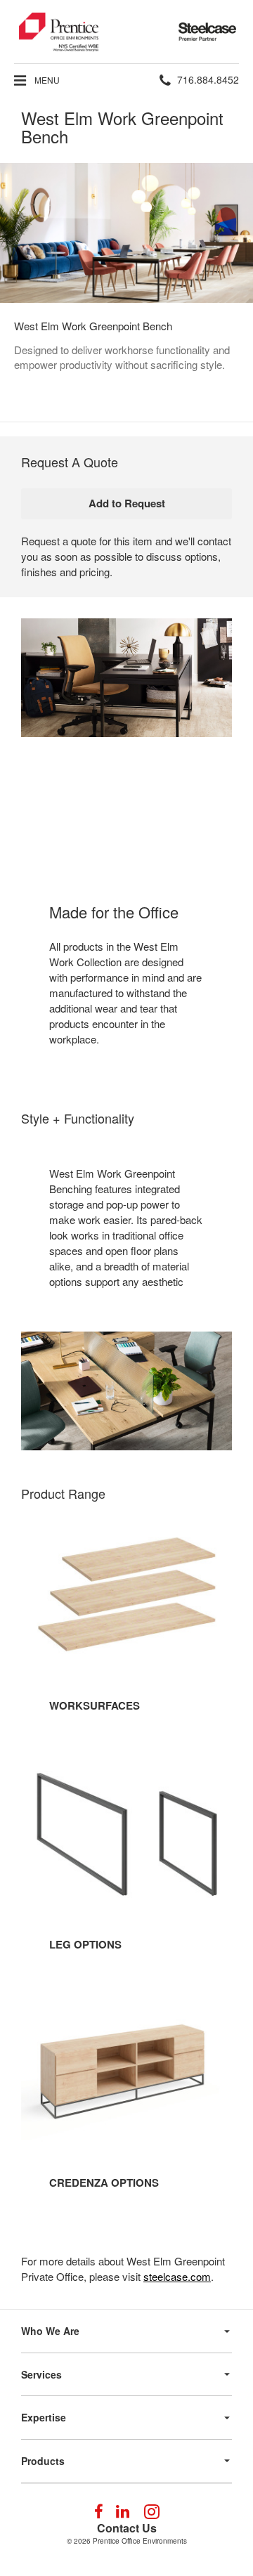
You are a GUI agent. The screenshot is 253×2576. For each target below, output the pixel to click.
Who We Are (50, 2331)
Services (41, 2374)
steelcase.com (177, 2276)
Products (43, 2461)
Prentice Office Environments (140, 2541)
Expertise (44, 2417)
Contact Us (127, 2528)
